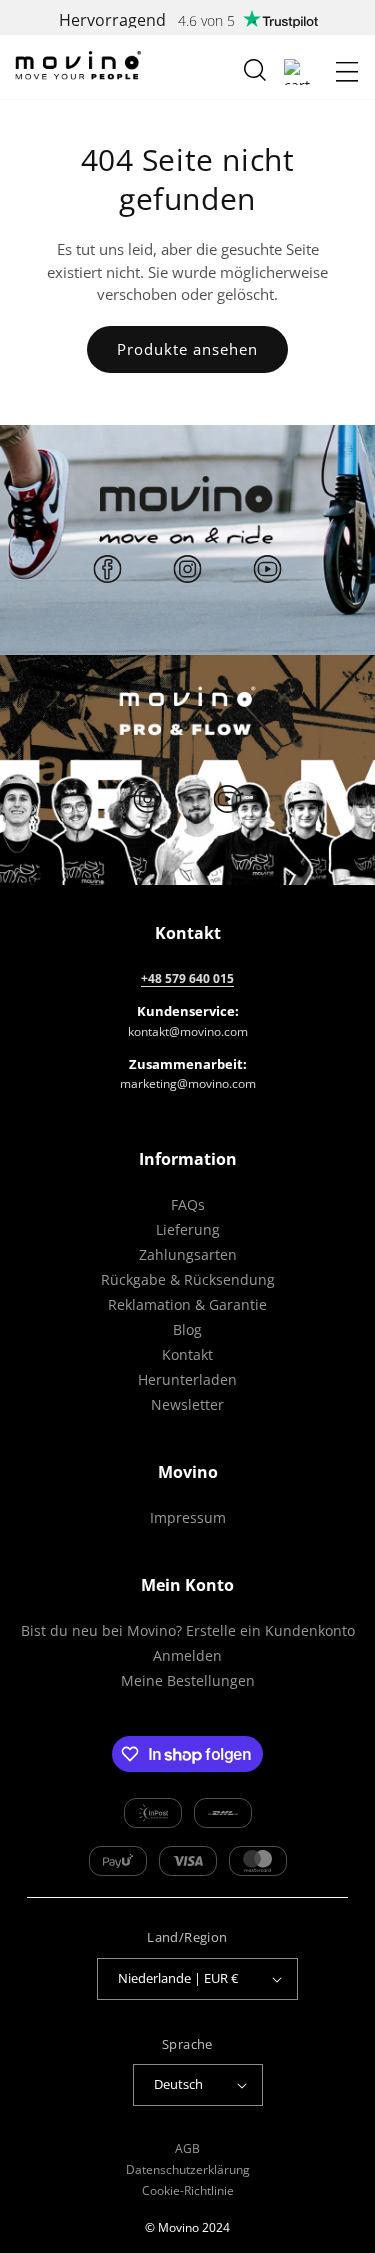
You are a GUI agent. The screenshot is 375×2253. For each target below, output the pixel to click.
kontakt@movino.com (188, 1031)
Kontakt (187, 1354)
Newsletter (187, 1404)
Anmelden (187, 1655)
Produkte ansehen (187, 349)
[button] (347, 72)
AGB (187, 2148)
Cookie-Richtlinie (188, 2190)
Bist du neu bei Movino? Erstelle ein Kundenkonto (188, 1630)
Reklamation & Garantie (187, 1304)
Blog (187, 1329)
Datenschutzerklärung (188, 2169)
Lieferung (188, 1229)
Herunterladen (187, 1379)
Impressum (188, 1517)
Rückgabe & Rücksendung (188, 1279)
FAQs (188, 1204)
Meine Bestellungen (188, 1680)
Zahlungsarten (188, 1254)
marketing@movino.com (188, 1083)
